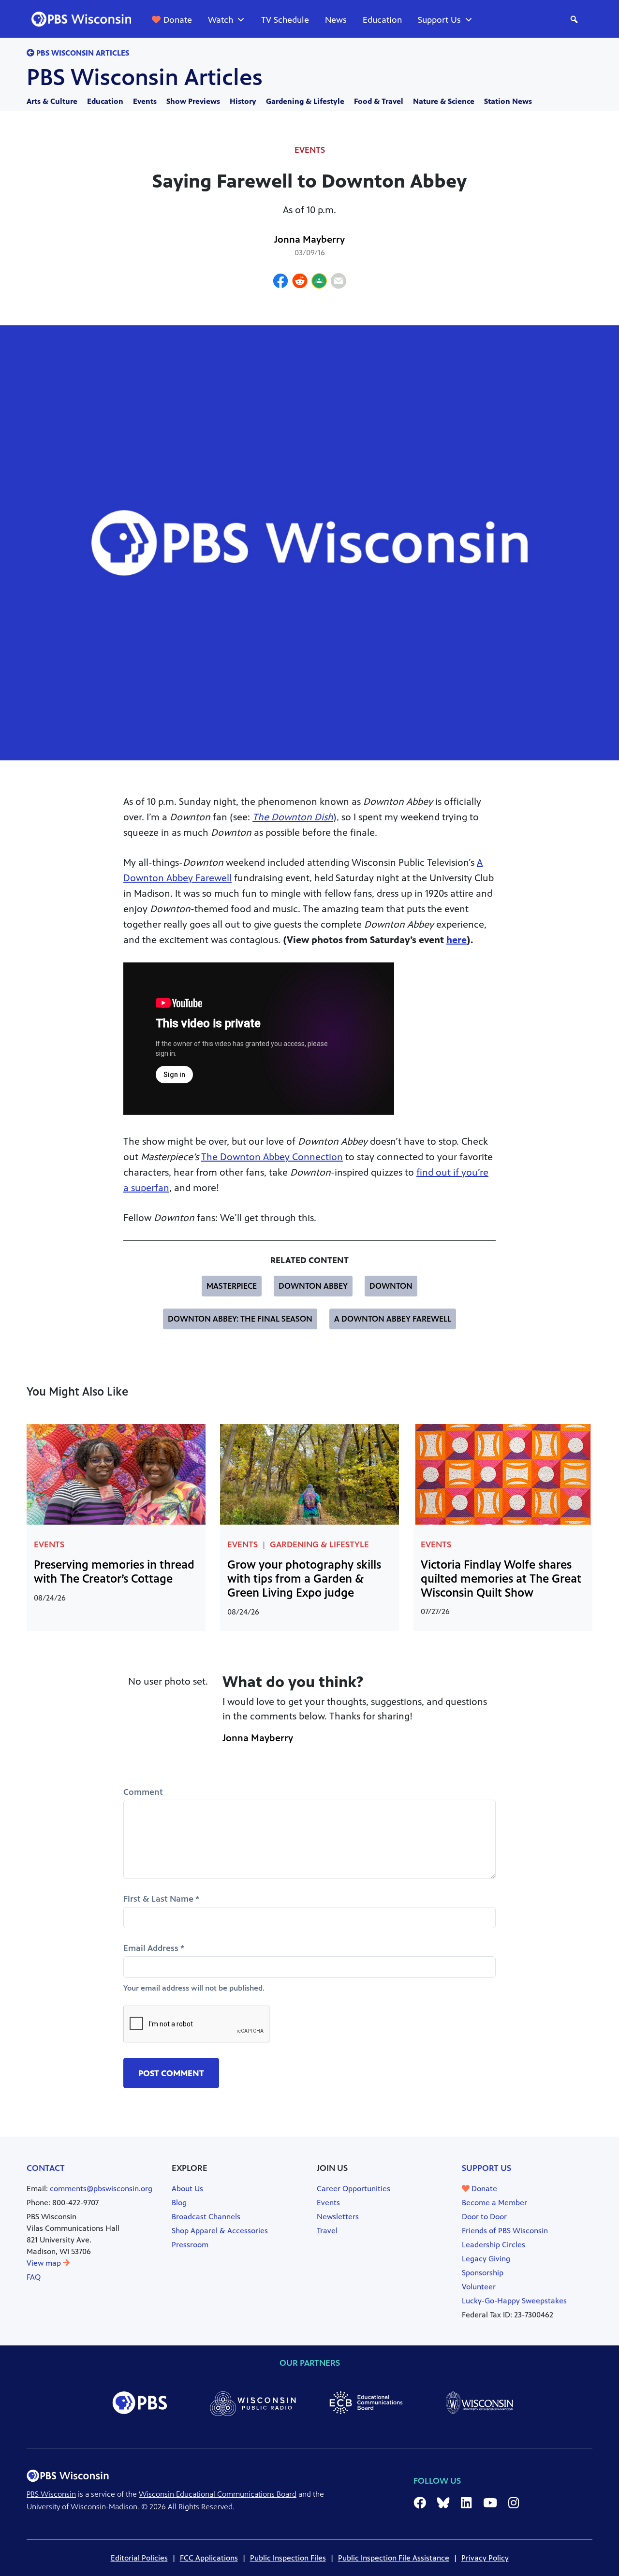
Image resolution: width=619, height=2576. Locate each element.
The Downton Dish (293, 817)
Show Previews (193, 101)
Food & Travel (379, 101)
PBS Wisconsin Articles (145, 77)
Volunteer (479, 2287)
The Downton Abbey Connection (272, 1157)
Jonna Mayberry (309, 240)
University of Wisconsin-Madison (82, 2507)
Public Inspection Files (288, 2558)
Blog (179, 2203)
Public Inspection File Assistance (394, 2558)
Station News (508, 101)
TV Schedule (285, 20)
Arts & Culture (52, 101)
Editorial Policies (139, 2558)
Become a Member (494, 2203)
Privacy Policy (485, 2558)
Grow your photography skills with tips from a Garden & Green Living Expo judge (304, 1579)
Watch (221, 20)
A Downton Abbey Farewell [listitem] (393, 1319)
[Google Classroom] (319, 282)
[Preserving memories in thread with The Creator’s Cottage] (116, 1474)
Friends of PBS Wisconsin (505, 2231)
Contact (46, 2168)
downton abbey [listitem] (313, 1286)
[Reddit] (300, 282)
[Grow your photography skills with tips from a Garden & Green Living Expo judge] (309, 1474)
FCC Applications (209, 2558)
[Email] (339, 282)
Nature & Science (444, 101)
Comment (143, 1792)
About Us (187, 2189)
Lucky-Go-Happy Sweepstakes (514, 2301)
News (336, 20)
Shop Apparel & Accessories (220, 2231)
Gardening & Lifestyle (305, 101)
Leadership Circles (494, 2245)
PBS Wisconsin (51, 2494)
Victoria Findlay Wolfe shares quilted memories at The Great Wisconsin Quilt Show (501, 1579)
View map (45, 2263)
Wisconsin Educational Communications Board (218, 2494)
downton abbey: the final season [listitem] (240, 1319)
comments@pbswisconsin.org (101, 2189)
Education (382, 20)
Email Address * (154, 1948)
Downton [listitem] (391, 1286)
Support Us (439, 20)
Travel (327, 2231)
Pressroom (190, 2245)
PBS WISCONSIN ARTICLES (82, 53)
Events (145, 101)
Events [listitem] (310, 150)
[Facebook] (280, 282)
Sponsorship (483, 2273)
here (457, 940)
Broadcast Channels (206, 2217)
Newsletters (338, 2217)
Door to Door (484, 2217)
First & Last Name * (161, 1899)
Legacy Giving (486, 2259)
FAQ (34, 2277)
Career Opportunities (354, 2189)
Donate (178, 20)
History (243, 101)
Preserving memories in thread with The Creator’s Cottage (114, 1572)
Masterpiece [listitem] (232, 1286)
